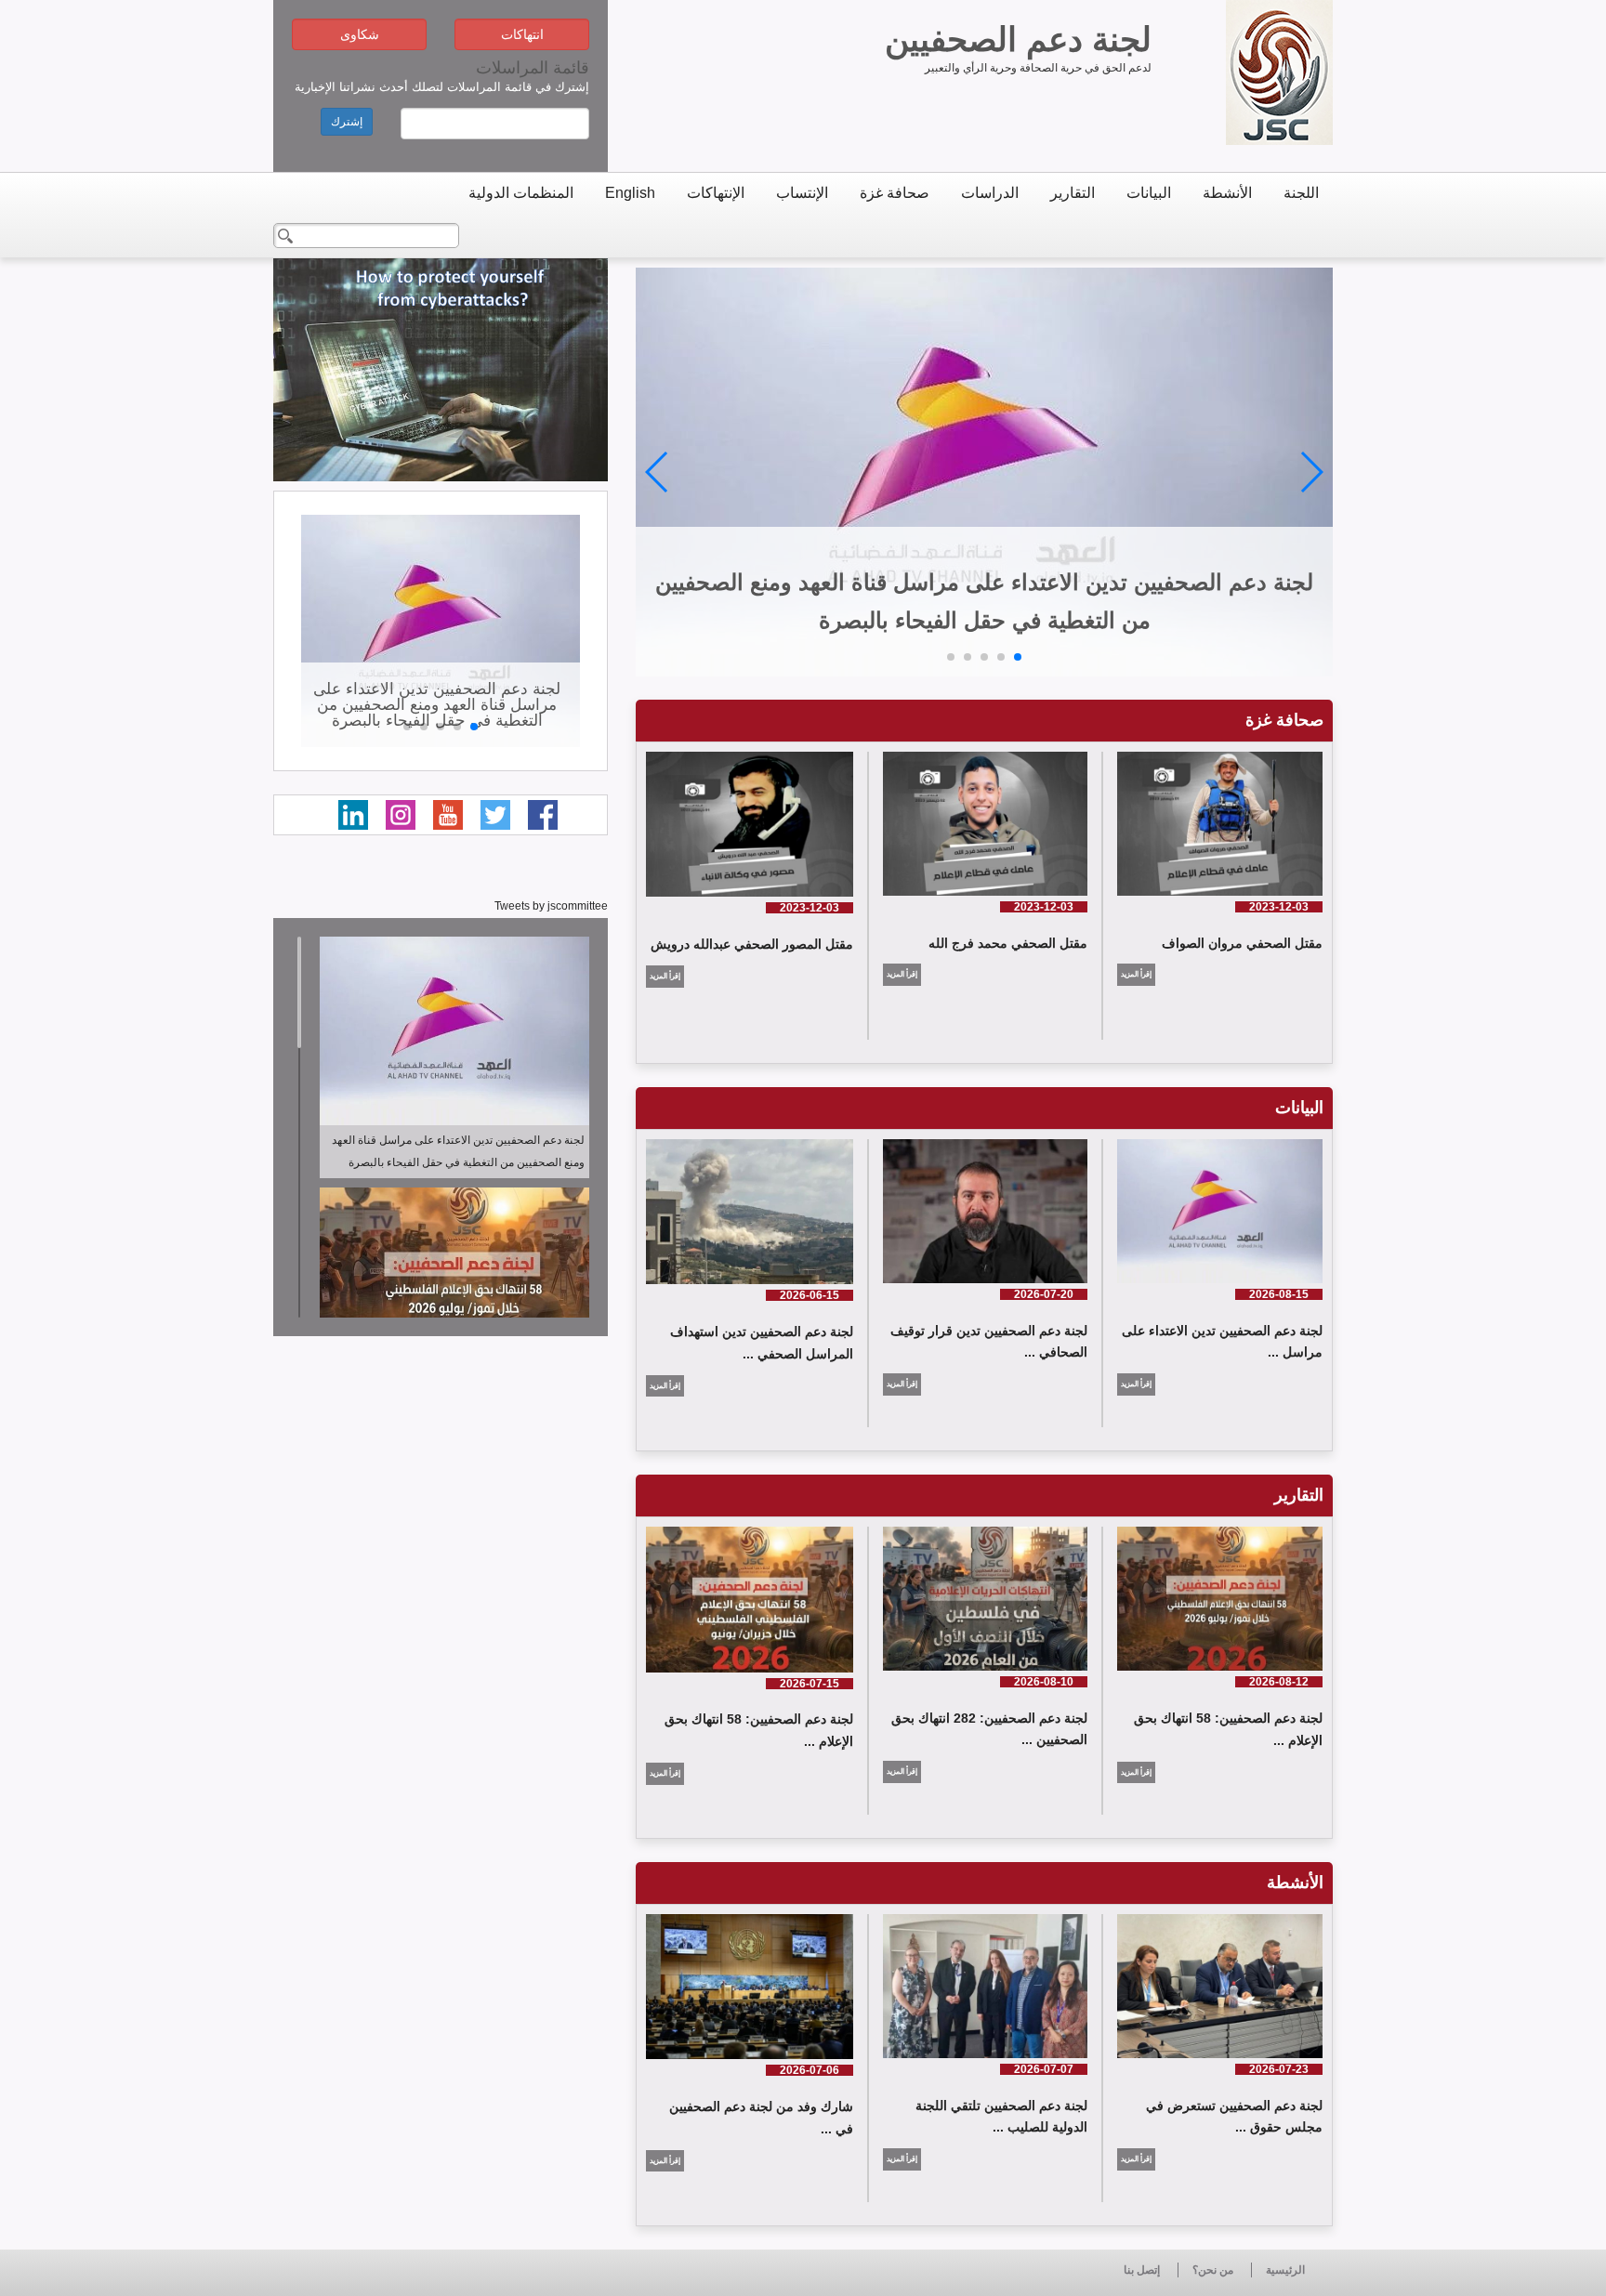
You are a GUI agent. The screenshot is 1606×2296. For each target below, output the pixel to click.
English (630, 193)
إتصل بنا (1142, 2270)
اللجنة (1301, 193)
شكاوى (360, 34)
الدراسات (990, 193)
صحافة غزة (895, 193)
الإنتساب (802, 193)
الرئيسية (1285, 2270)
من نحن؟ (1213, 2270)
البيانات (1149, 193)
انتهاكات (522, 34)
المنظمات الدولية (521, 193)
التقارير (1073, 193)
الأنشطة (1227, 193)
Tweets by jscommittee (551, 906)
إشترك (347, 122)
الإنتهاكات (716, 193)
